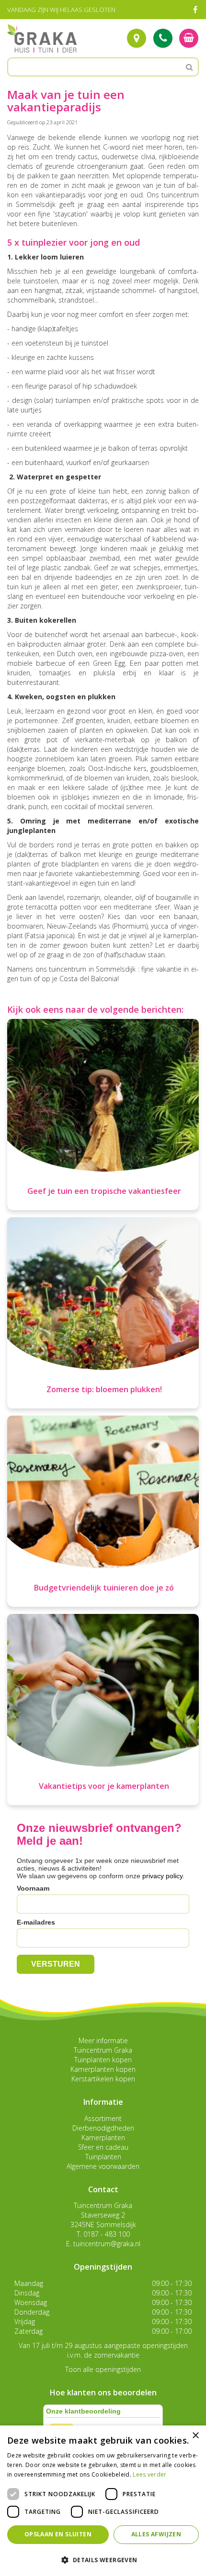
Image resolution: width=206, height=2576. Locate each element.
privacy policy (162, 1876)
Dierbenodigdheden (103, 2128)
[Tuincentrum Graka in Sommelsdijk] (42, 38)
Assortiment (103, 2118)
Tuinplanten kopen (103, 2060)
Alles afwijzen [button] (156, 2534)
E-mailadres (36, 1922)
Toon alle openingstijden (103, 2369)
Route (137, 38)
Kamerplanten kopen (103, 2069)
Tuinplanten (103, 2157)
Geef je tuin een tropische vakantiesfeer (104, 1191)
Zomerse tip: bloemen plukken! (104, 1389)
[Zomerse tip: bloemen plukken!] (103, 1313)
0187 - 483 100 (107, 2234)
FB (195, 10)
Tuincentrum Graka (103, 2050)
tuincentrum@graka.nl (107, 2244)
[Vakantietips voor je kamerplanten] (103, 1710)
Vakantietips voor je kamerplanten (104, 1786)
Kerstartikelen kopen (103, 2079)
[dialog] (103, 2501)
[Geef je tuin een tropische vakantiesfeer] (103, 1115)
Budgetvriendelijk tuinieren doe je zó (104, 1588)
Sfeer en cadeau (103, 2147)
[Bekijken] (189, 38)
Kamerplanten (103, 2138)
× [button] (195, 2436)
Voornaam (33, 1888)
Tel (163, 38)
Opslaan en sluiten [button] (58, 2534)
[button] (103, 2560)
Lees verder (149, 2474)
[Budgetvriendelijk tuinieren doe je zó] (103, 1511)
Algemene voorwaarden (103, 2166)
